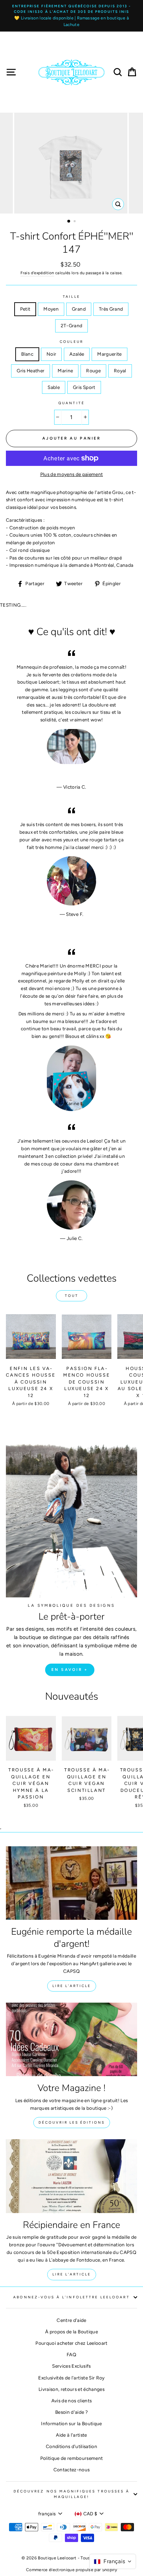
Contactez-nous (72, 2470)
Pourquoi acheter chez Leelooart (71, 2343)
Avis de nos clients (71, 2401)
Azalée (77, 354)
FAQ (71, 2354)
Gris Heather (31, 371)
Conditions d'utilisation (71, 2446)
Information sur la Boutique (71, 2423)
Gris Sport (84, 387)
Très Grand (111, 309)
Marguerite (109, 354)
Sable (54, 387)
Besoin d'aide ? (71, 2412)
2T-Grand (72, 326)
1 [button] (69, 222)
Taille (71, 297)
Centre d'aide (71, 2320)
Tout (72, 1296)
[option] (71, 16)
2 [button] (75, 222)
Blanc (27, 354)
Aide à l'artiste (71, 2435)
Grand (79, 309)
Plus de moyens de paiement (72, 474)
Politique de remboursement (72, 2458)
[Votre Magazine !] (71, 2040)
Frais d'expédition (37, 273)
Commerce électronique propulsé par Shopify (71, 2570)
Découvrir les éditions (72, 2122)
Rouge (93, 371)
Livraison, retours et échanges (71, 2389)
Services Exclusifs (71, 2366)
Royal (120, 371)
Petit (25, 309)
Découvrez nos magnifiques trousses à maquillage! (71, 2494)
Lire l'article (72, 1986)
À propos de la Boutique (71, 2332)
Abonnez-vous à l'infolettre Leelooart (71, 2297)
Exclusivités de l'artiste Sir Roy (71, 2378)
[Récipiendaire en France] (71, 2176)
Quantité (71, 403)
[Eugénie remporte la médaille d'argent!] (71, 1883)
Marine (65, 371)
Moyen (51, 309)
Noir (51, 354)
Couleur (71, 342)
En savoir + (70, 1670)
